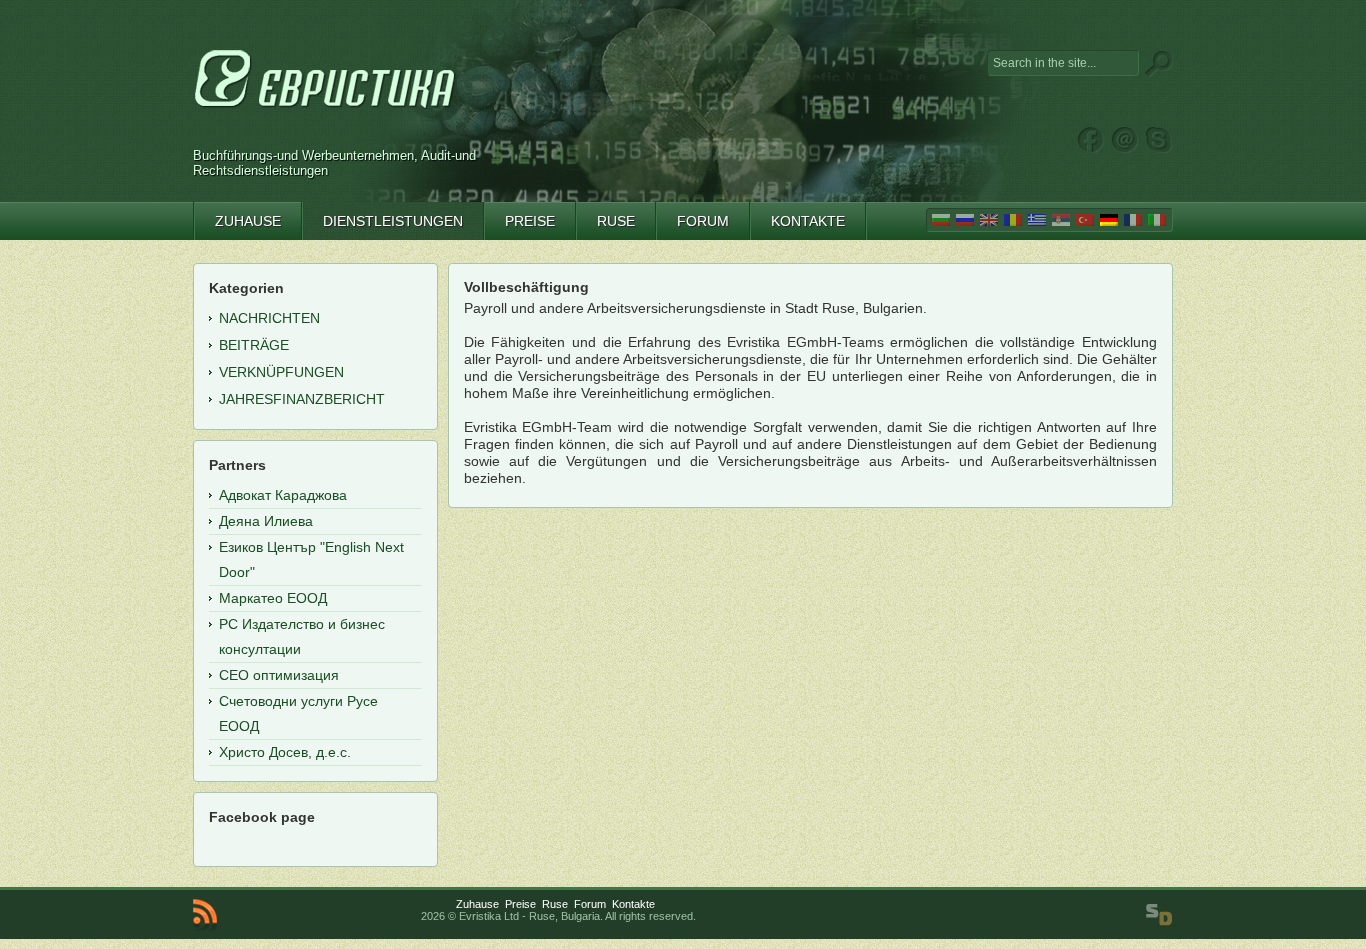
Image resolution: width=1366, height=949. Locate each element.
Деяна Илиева (266, 521)
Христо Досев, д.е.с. (285, 752)
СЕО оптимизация (279, 675)
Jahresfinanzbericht (302, 399)
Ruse (555, 904)
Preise (520, 904)
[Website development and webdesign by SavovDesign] (1159, 915)
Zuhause (477, 904)
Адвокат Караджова (283, 495)
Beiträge (254, 345)
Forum (590, 904)
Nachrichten (269, 318)
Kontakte (633, 904)
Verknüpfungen (281, 372)
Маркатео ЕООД (273, 598)
